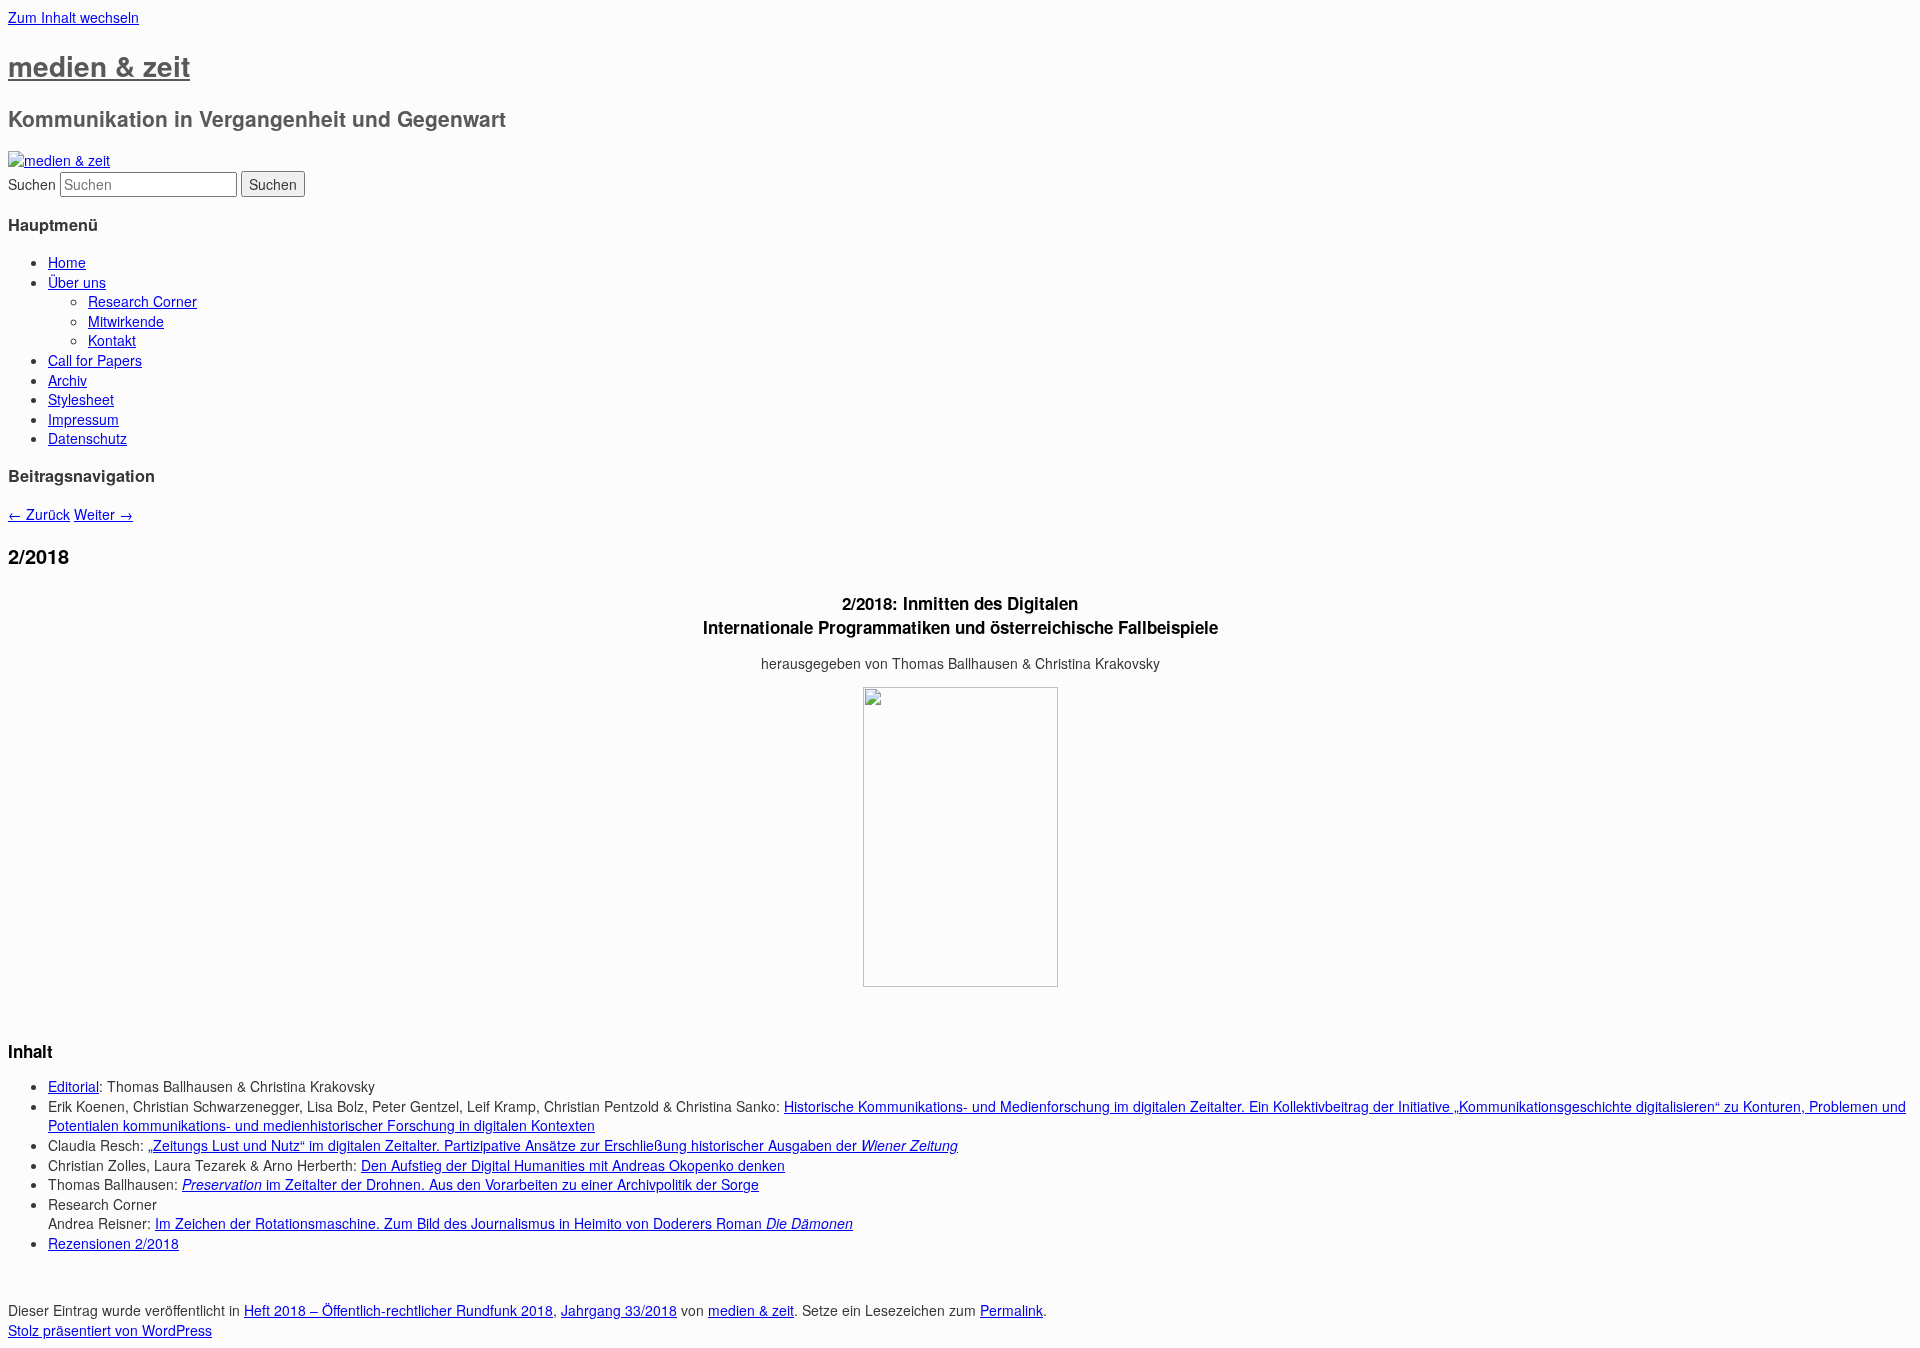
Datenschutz (87, 438)
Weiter (103, 514)
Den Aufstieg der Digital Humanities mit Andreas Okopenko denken (573, 1165)
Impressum (83, 419)
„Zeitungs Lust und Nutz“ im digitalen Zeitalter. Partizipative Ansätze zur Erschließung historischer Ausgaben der (553, 1145)
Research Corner (142, 301)
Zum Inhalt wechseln (73, 17)
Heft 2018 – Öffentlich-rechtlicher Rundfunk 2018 (398, 1310)
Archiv (67, 380)
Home (67, 262)
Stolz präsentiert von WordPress (110, 1330)
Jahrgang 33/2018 (619, 1310)
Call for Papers (95, 360)
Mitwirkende (126, 321)
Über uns (77, 282)
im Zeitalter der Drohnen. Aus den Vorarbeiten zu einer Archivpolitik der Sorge (470, 1184)
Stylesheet (81, 399)
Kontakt (112, 340)
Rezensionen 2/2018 (113, 1243)
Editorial (73, 1086)
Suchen (32, 184)
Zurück (39, 514)
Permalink (1011, 1310)
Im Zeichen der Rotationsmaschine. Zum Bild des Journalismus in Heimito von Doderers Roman (504, 1223)
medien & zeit (99, 65)
